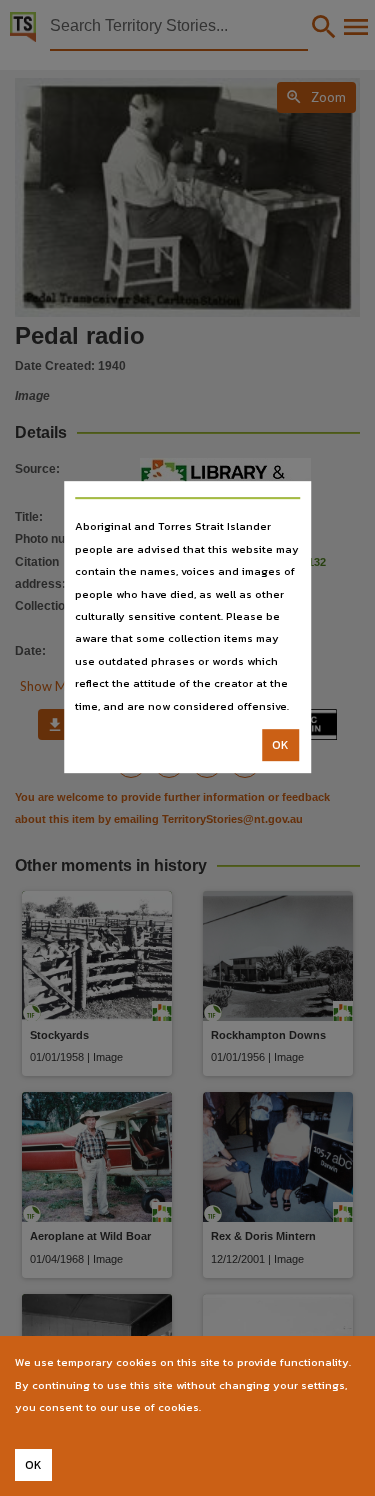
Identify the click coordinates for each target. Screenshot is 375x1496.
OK (280, 745)
